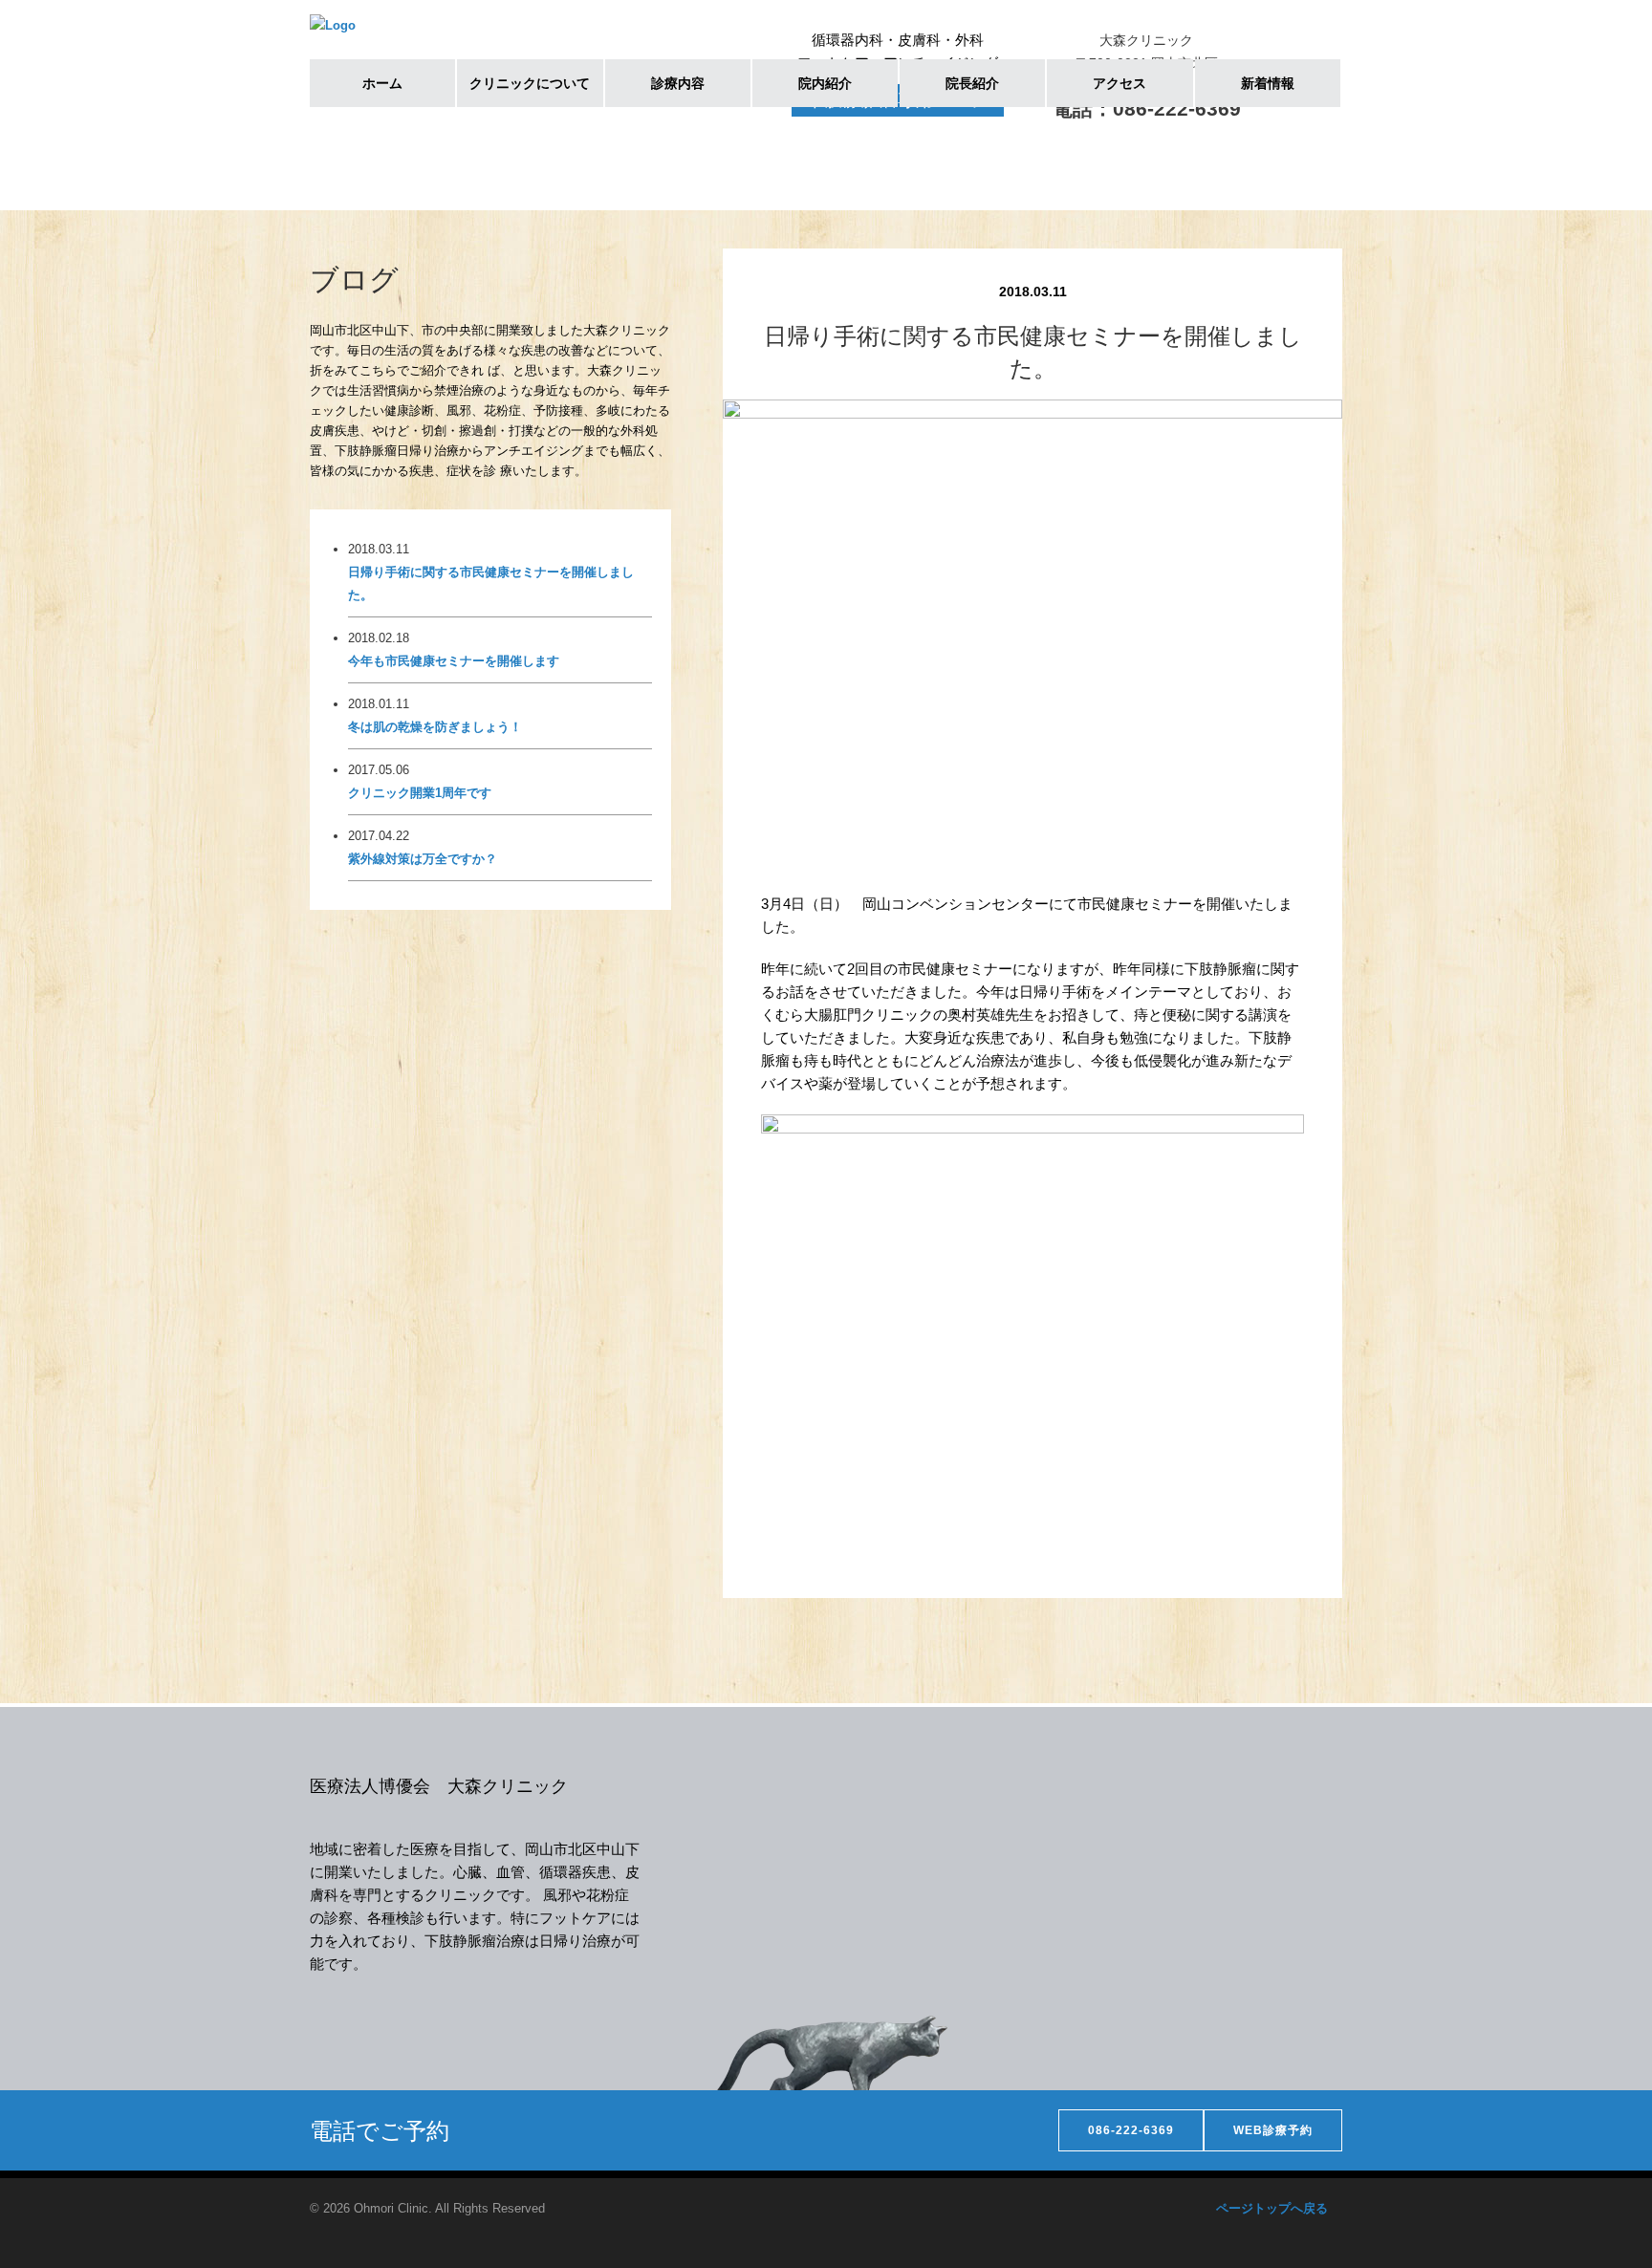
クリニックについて (530, 83)
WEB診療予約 (1273, 2130)
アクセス (1119, 83)
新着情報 (1268, 83)
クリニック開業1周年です (420, 793)
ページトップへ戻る (1272, 2208)
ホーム (382, 83)
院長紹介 (972, 83)
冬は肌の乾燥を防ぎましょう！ (435, 727)
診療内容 (678, 83)
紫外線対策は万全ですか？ (423, 859)
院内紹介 (825, 83)
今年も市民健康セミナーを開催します (454, 661)
